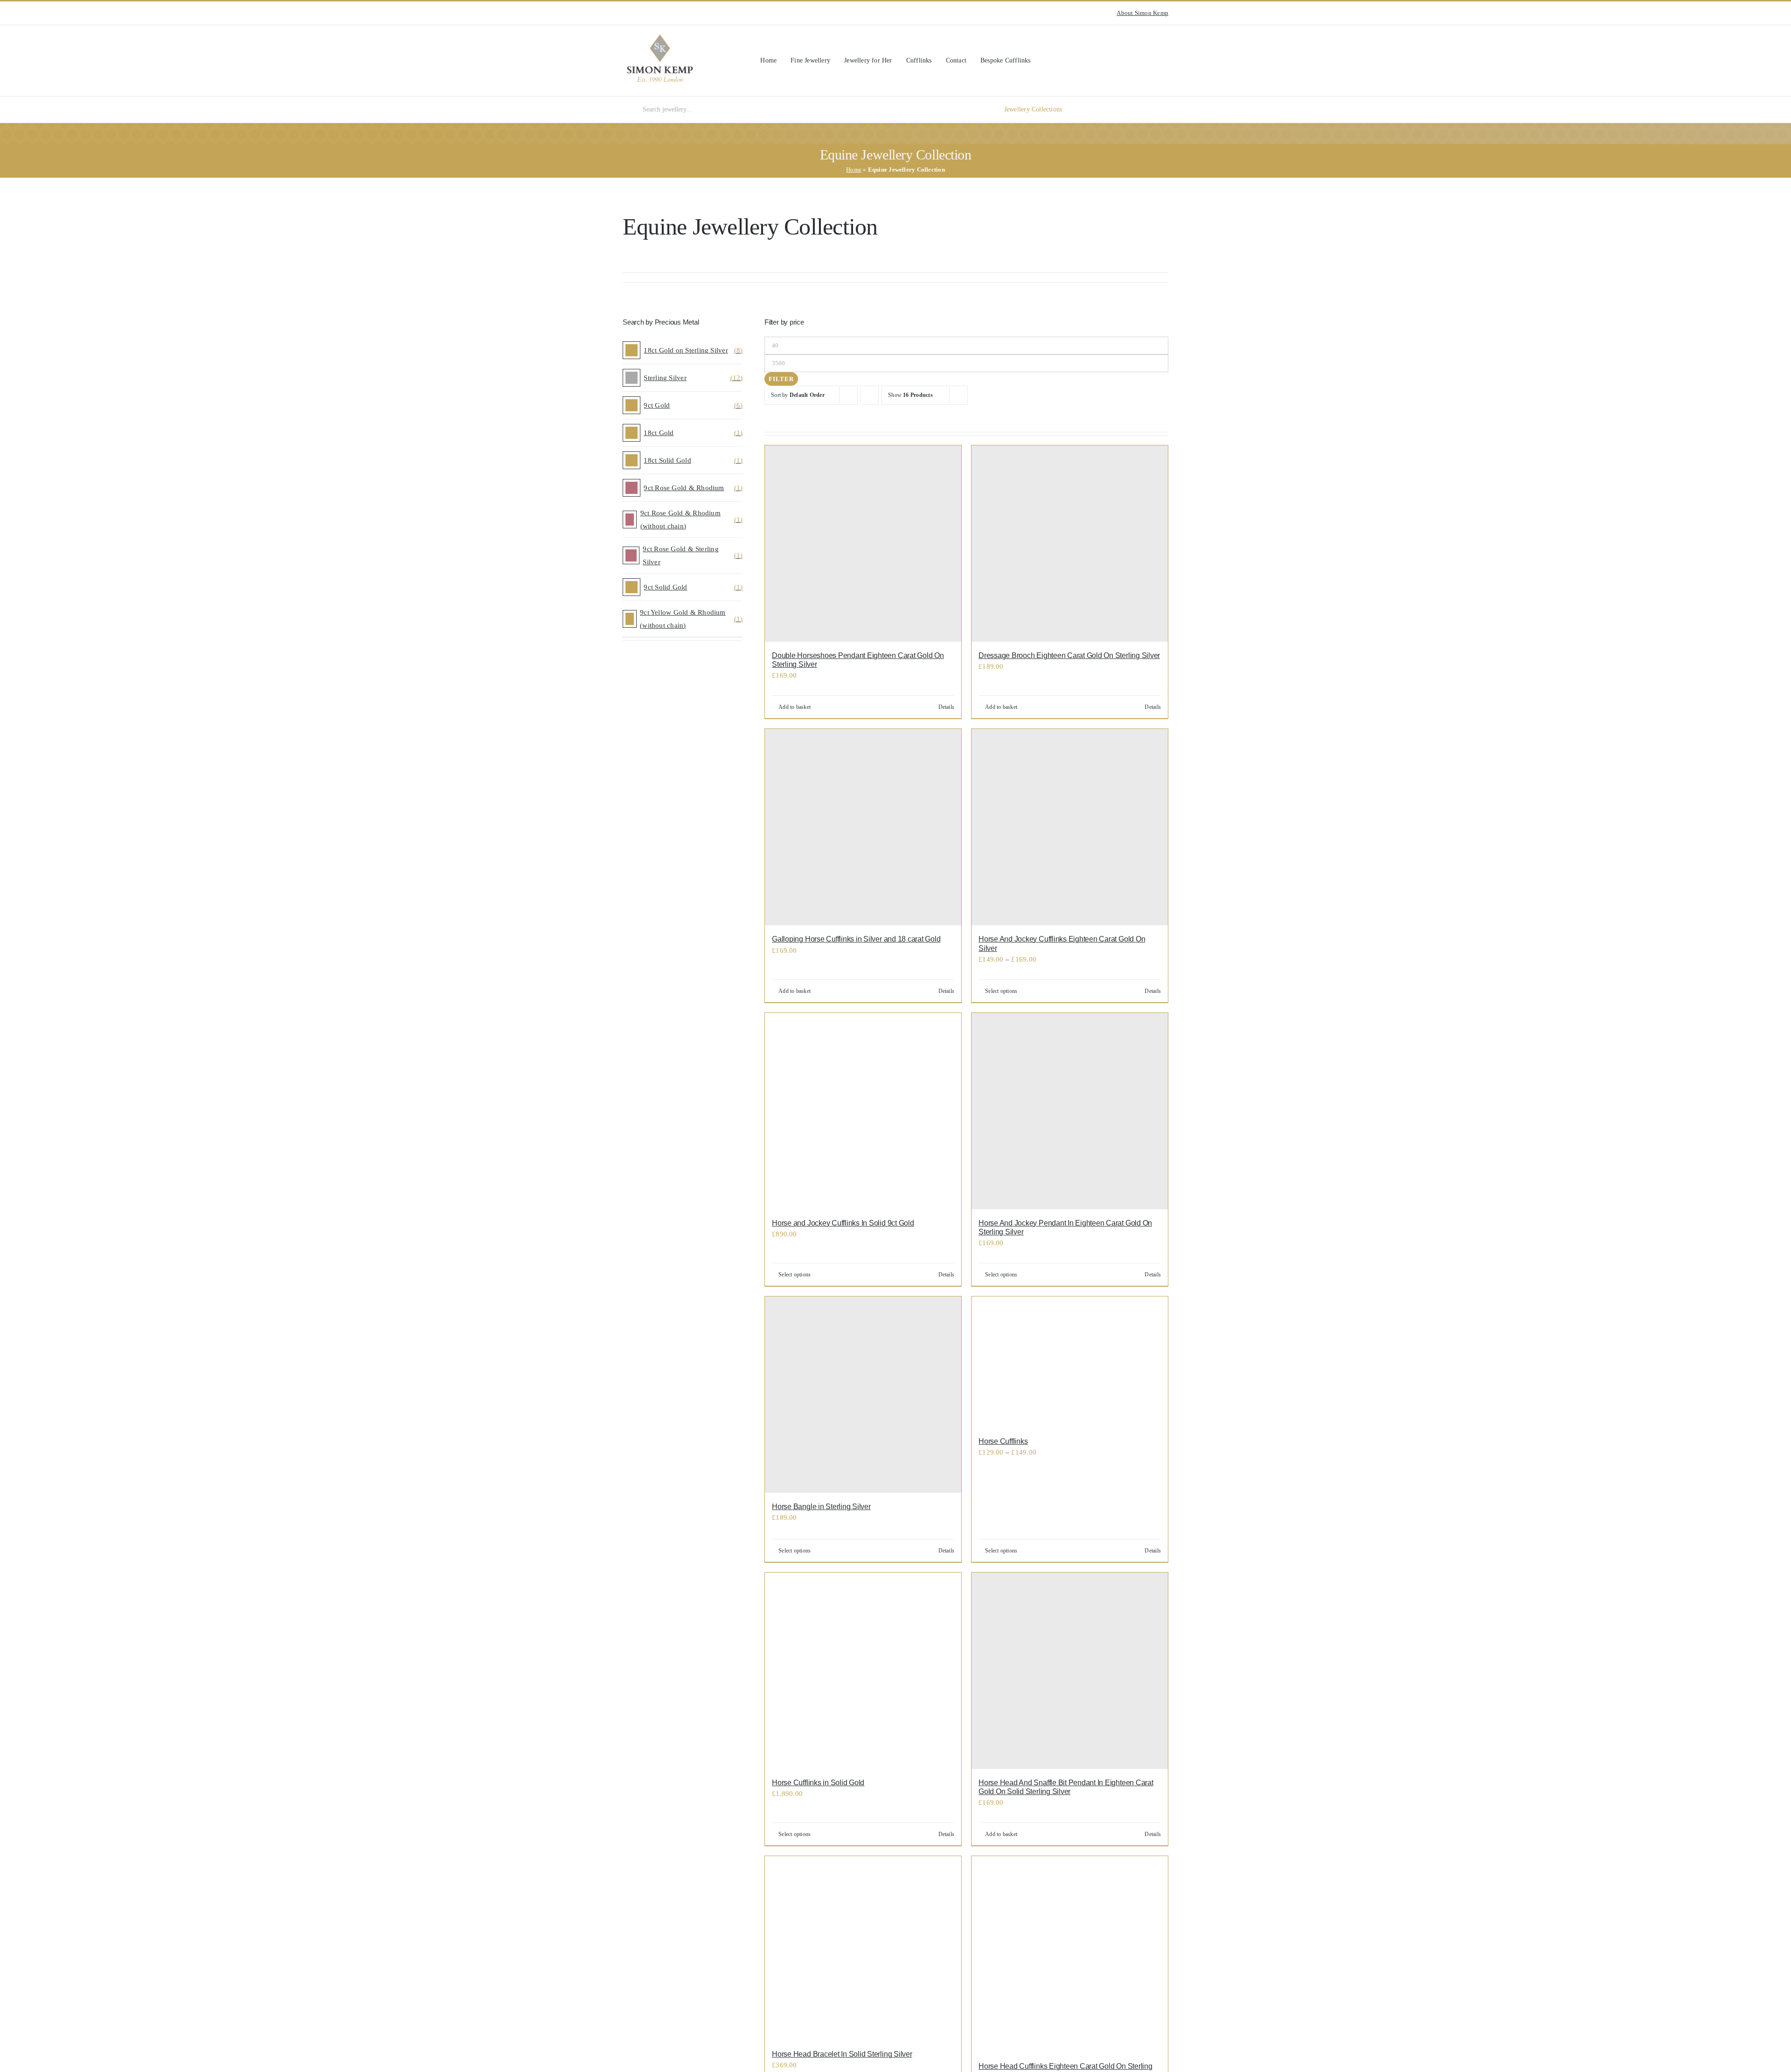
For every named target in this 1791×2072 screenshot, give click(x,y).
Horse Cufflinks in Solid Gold (818, 1783)
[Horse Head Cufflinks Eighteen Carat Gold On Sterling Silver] (1070, 1954)
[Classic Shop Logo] (660, 38)
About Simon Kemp (1142, 13)
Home (854, 170)
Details (947, 707)
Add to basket (795, 707)
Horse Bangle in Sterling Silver (821, 1507)
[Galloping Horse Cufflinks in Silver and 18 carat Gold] (863, 827)
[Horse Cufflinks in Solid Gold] (863, 1671)
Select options (1001, 991)
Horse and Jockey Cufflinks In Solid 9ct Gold (843, 1223)
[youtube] (640, 13)
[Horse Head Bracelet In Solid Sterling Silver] (863, 1948)
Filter (781, 379)
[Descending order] (870, 395)
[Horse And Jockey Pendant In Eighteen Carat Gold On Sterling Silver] (1070, 1111)
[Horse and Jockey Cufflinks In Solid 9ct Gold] (863, 1111)
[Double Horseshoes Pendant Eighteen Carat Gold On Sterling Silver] (863, 544)
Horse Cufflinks (1003, 1441)
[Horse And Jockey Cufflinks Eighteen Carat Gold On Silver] (1070, 827)
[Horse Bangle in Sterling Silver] (863, 1395)
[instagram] (625, 13)
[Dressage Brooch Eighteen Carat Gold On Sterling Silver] (1070, 544)
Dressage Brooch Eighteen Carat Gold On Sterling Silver (1069, 655)
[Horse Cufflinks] (1070, 1362)
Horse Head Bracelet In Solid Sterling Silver (842, 2054)
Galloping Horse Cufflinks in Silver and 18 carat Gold (856, 939)
